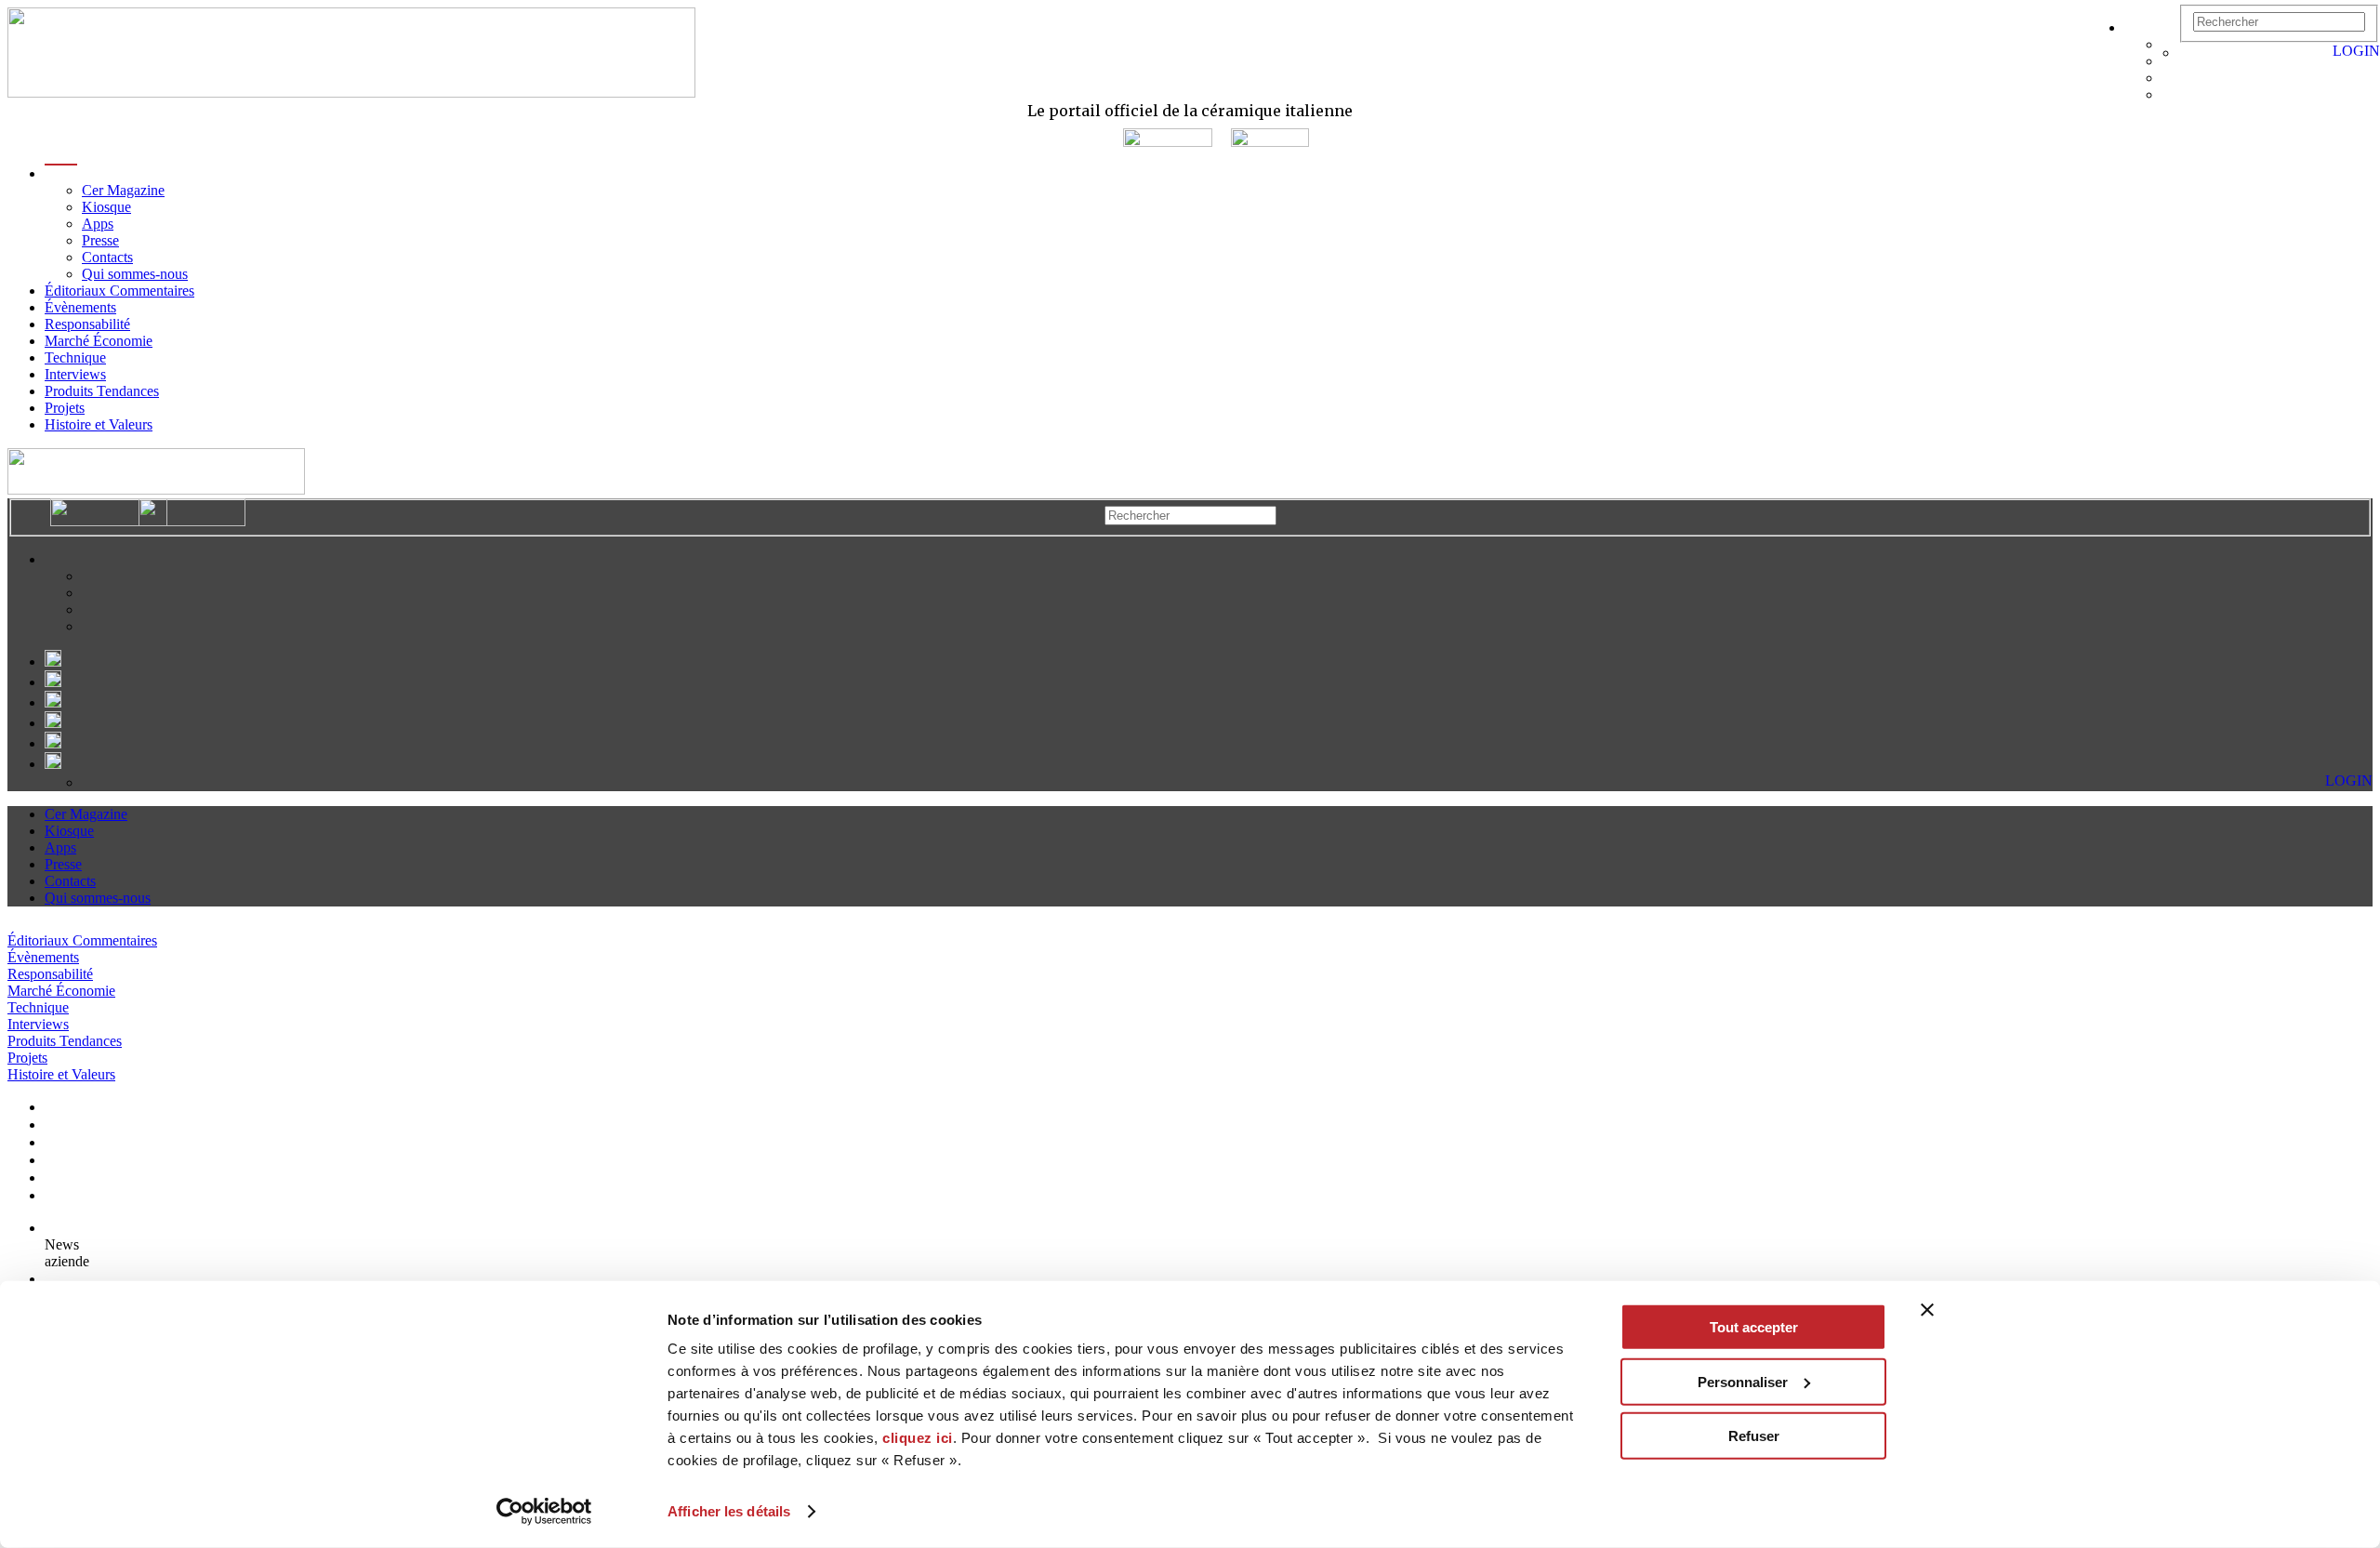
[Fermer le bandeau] (1927, 1310)
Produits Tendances (102, 391)
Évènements (80, 307)
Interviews (75, 374)
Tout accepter (1754, 1327)
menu (61, 173)
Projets (65, 408)
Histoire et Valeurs (99, 424)
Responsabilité (87, 324)
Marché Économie (99, 341)
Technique (75, 357)
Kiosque (106, 207)
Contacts (107, 257)
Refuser (1754, 1436)
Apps (98, 224)
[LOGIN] (2188, 53)
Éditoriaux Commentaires (119, 291)
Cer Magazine (123, 190)
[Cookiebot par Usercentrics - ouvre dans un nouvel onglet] (544, 1512)
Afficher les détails (729, 1511)
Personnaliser (1743, 1381)
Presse (100, 240)
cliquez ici (918, 1438)
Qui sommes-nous (135, 274)
